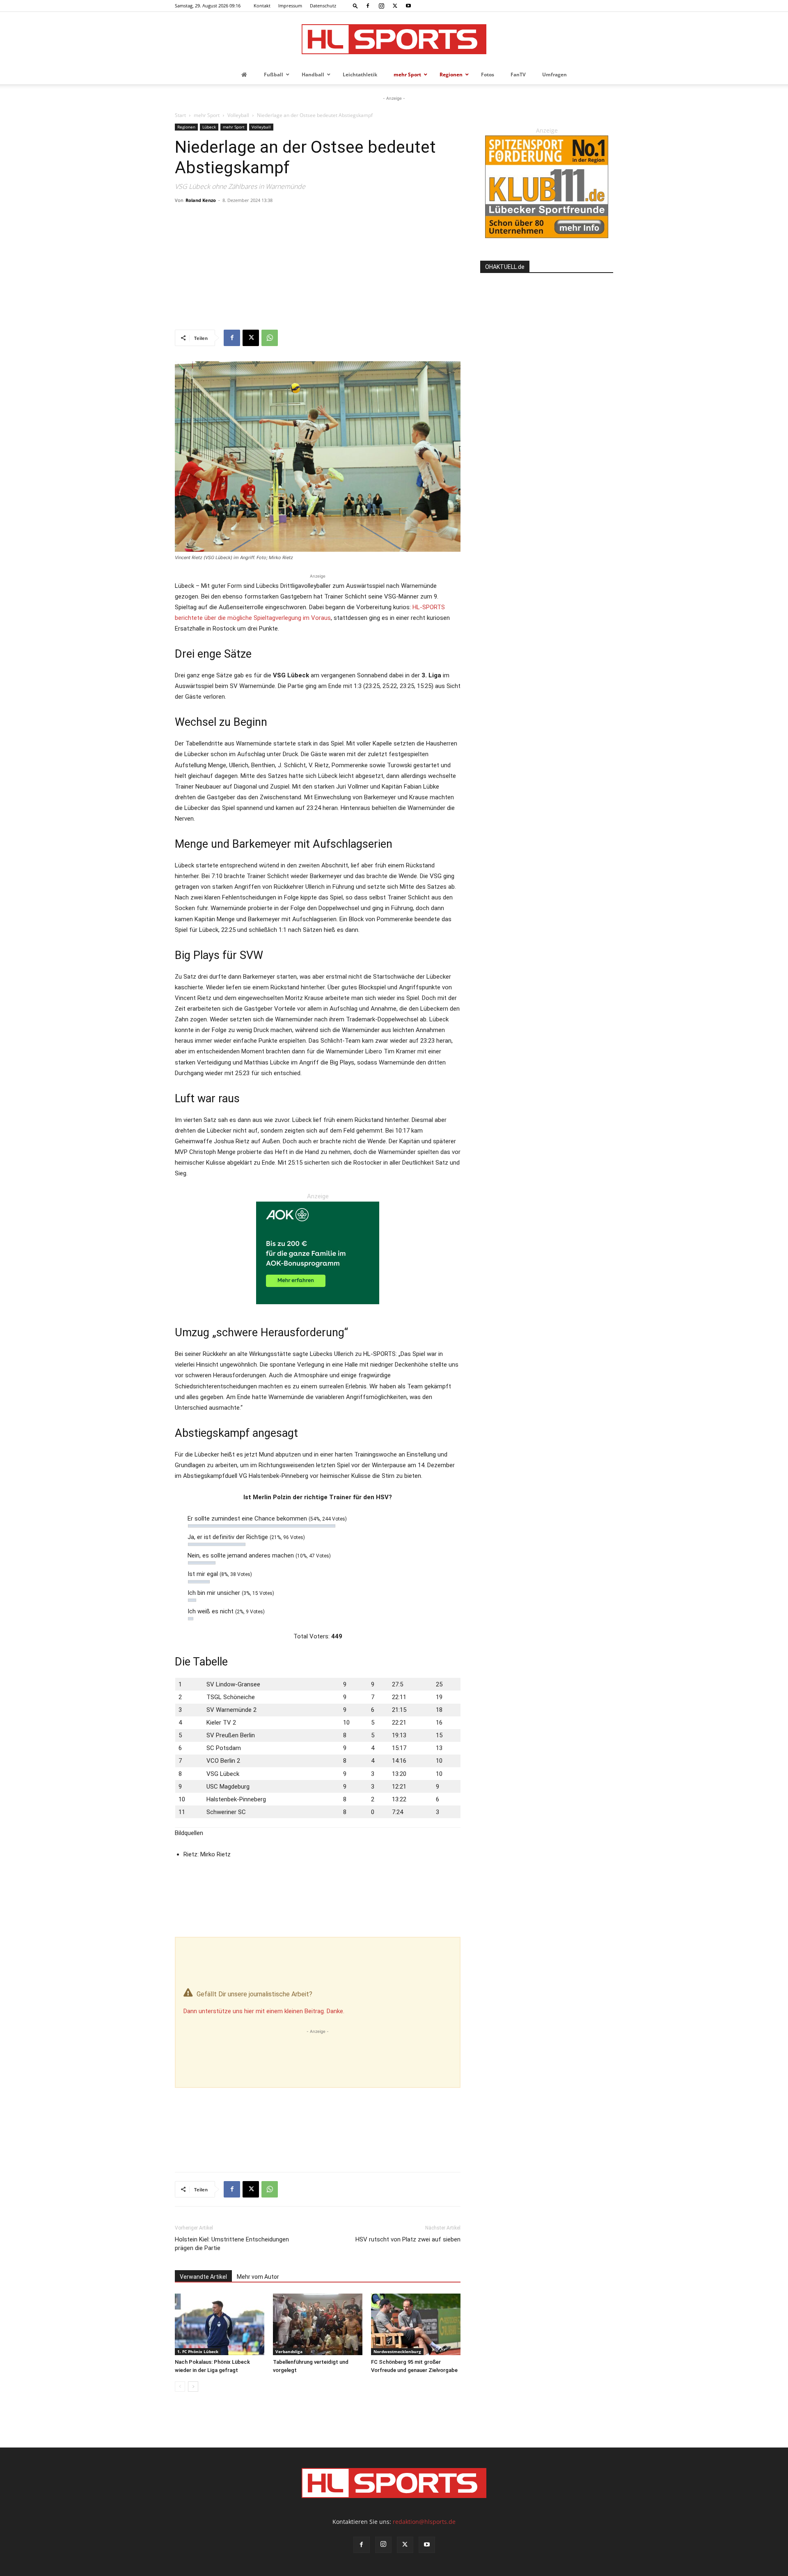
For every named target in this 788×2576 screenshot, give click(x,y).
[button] (355, 6)
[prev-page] (180, 2387)
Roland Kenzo (201, 200)
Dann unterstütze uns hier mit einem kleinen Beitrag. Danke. (264, 2011)
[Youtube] (408, 6)
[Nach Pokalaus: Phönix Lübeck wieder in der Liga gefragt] (220, 2324)
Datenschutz (323, 6)
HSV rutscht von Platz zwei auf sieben (408, 2239)
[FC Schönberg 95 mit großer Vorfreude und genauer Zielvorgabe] (416, 2324)
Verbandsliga (289, 2351)
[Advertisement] (318, 268)
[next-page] (193, 2387)
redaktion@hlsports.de (424, 2522)
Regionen (186, 127)
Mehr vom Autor (258, 2277)
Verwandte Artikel (203, 2277)
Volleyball (238, 115)
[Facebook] (368, 6)
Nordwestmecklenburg (397, 2351)
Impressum (290, 6)
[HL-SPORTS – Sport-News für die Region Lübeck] (394, 39)
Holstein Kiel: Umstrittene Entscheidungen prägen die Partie (232, 2244)
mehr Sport (207, 115)
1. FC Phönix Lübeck (198, 2351)
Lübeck (209, 127)
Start (180, 115)
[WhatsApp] (270, 338)
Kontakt (262, 6)
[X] (395, 6)
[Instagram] (381, 6)
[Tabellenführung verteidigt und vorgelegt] (318, 2324)
